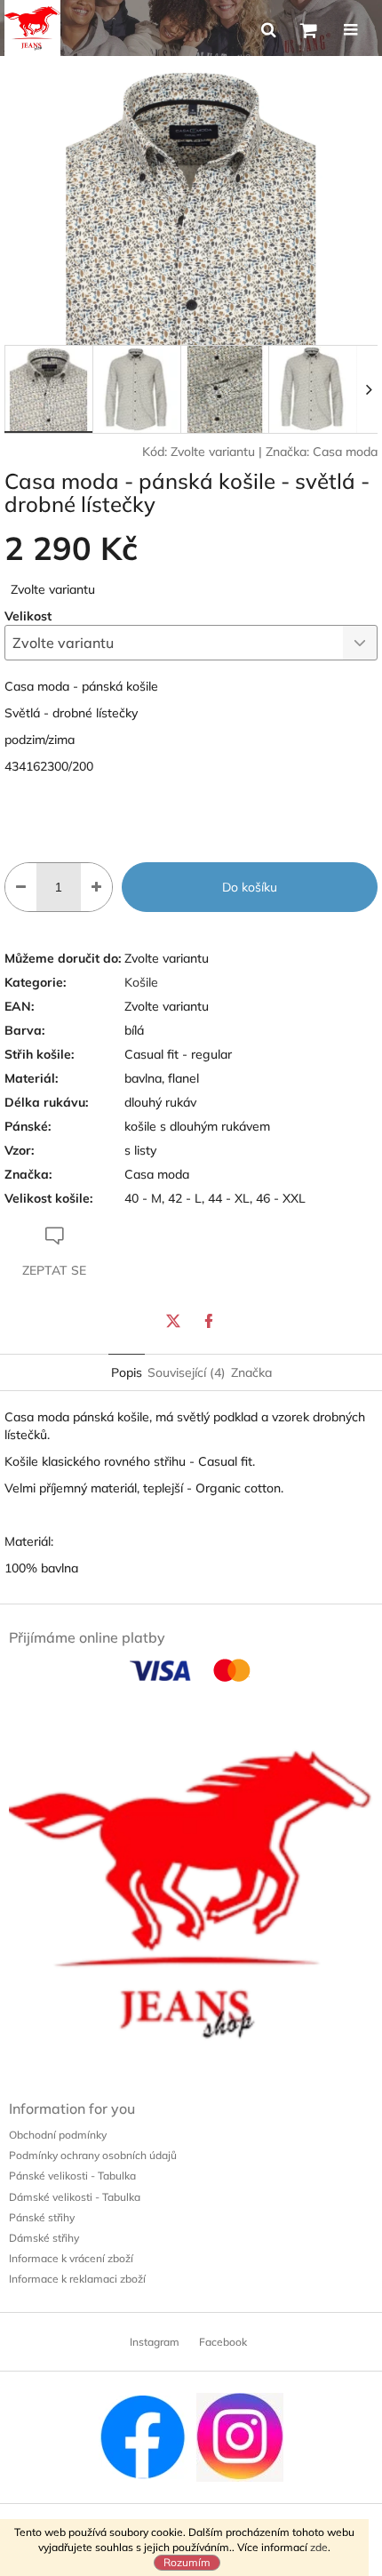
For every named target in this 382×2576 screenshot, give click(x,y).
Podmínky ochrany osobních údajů (93, 2155)
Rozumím (187, 2562)
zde (319, 2547)
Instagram (155, 2342)
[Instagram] (240, 2436)
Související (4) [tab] (187, 1372)
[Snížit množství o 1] (21, 887)
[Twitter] (173, 1321)
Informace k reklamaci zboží (77, 2279)
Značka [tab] (251, 1372)
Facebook (223, 2342)
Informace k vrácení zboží (71, 2258)
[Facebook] (209, 1321)
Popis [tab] (127, 1372)
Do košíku (250, 887)
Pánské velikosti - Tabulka (72, 2176)
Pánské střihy (42, 2217)
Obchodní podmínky (58, 2135)
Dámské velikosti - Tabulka (75, 2197)
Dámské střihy (44, 2238)
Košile (141, 982)
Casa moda (345, 452)
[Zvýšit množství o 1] (96, 887)
